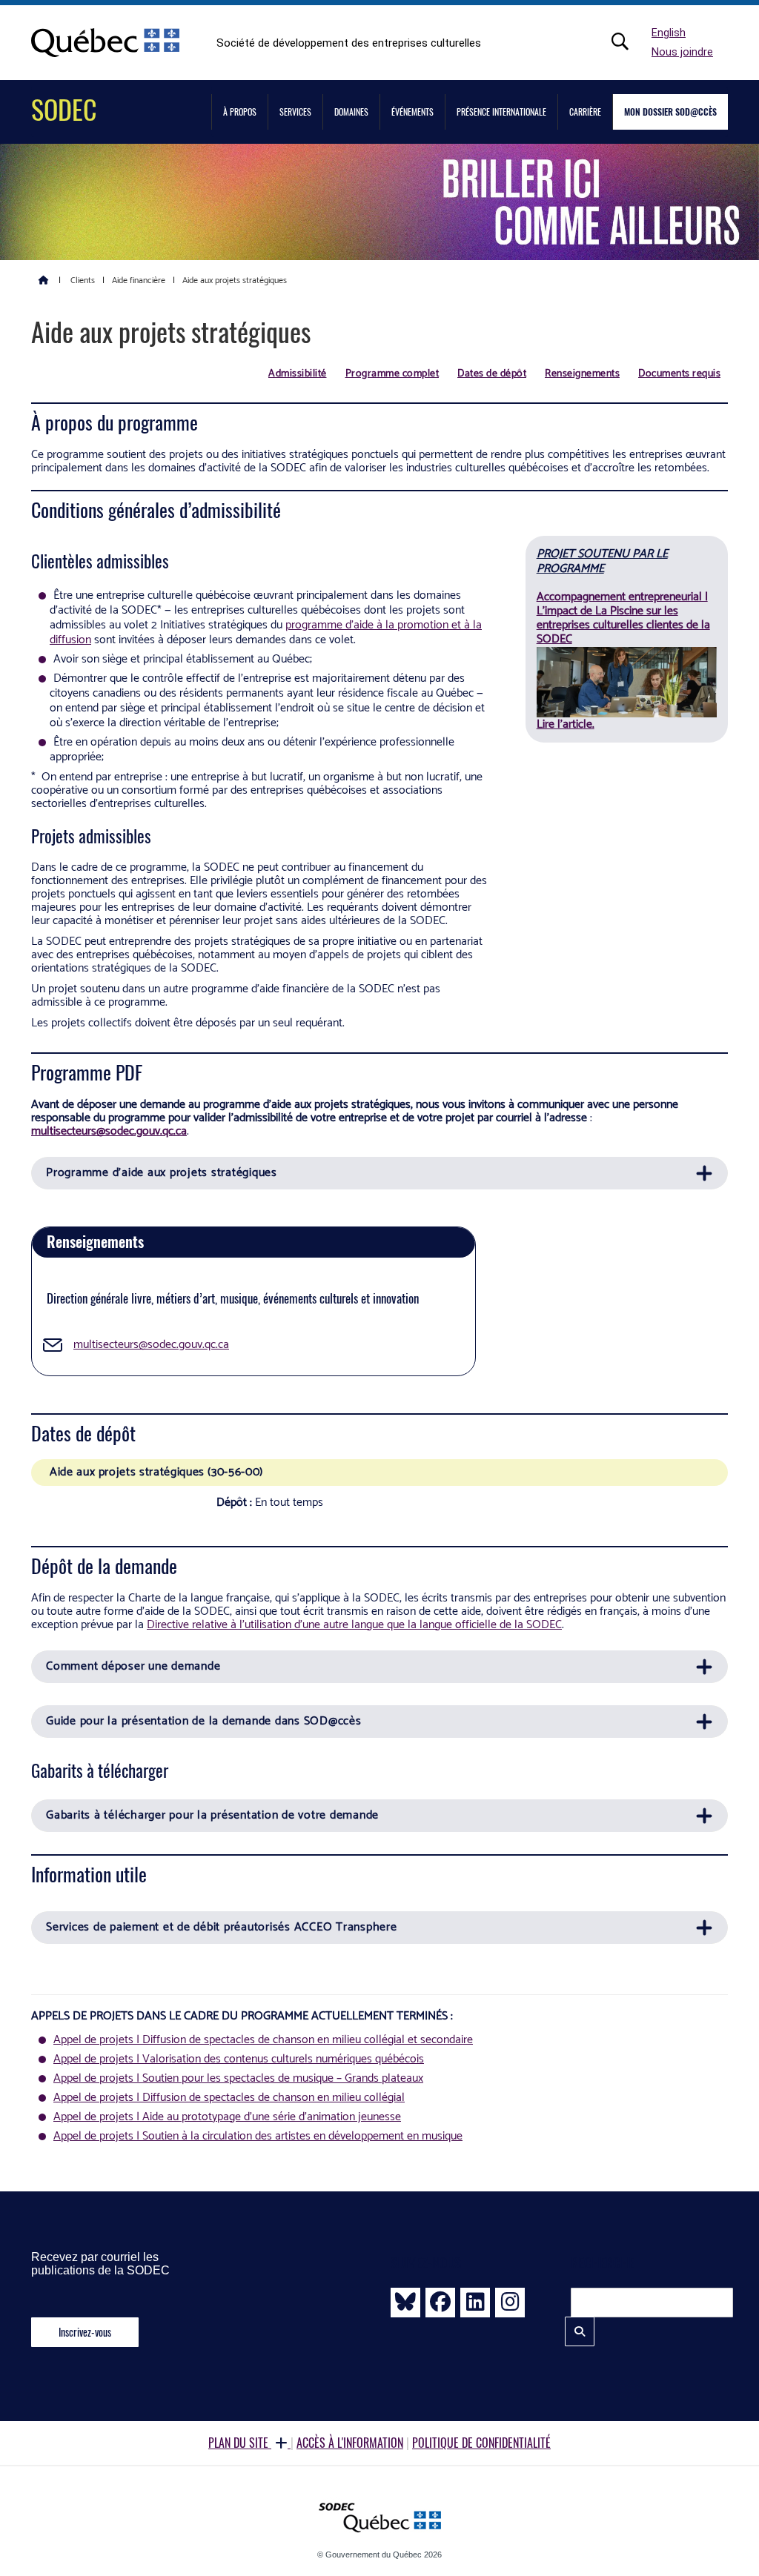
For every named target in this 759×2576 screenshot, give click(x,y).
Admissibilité (298, 374)
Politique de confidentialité (481, 2443)
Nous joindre (682, 52)
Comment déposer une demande (133, 1666)
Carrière (585, 112)
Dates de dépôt (492, 374)
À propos (240, 112)
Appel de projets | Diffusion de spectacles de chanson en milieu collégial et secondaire (263, 2040)
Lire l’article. (566, 724)
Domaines (351, 112)
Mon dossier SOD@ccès (670, 112)
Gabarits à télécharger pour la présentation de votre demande (212, 1815)
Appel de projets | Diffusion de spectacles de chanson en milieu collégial (229, 2098)
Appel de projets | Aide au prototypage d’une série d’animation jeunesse (227, 2117)
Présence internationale (501, 112)
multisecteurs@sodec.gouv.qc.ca (109, 1131)
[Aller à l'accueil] (44, 279)
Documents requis (679, 374)
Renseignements (582, 374)
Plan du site (240, 2443)
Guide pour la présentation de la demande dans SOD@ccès (204, 1721)
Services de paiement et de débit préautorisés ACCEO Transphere (222, 1927)
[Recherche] (628, 42)
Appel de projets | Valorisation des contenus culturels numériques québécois (239, 2059)
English (669, 33)
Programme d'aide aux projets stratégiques (162, 1173)
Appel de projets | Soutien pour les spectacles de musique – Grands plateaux (238, 2078)
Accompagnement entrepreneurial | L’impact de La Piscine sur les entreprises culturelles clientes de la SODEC (623, 618)
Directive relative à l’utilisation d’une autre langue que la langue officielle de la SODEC (354, 1625)
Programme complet (392, 374)
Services (295, 112)
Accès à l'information (350, 2443)
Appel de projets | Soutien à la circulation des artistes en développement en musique (258, 2136)
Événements (412, 112)
